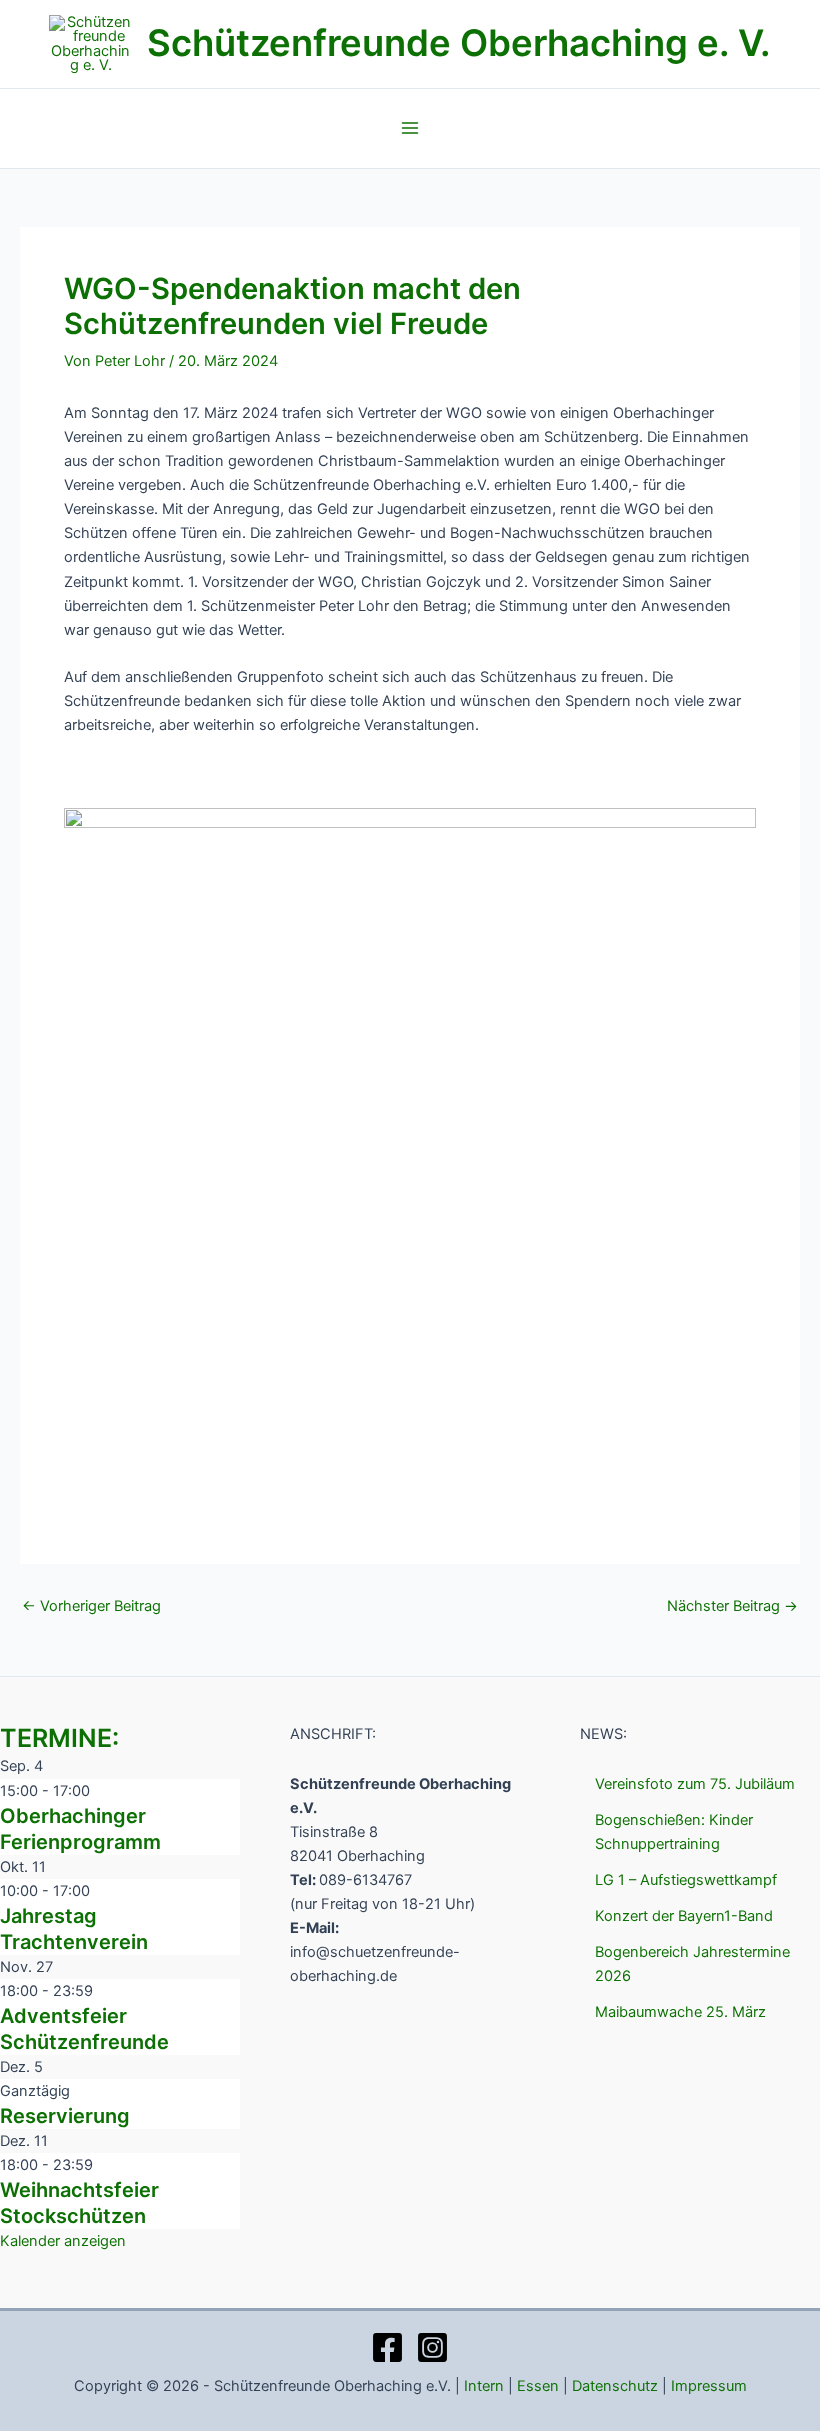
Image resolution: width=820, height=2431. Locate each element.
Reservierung (65, 2116)
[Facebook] (387, 2347)
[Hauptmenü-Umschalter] (410, 128)
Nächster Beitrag (732, 1606)
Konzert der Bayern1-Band (684, 1916)
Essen (538, 2386)
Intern (484, 2386)
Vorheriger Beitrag (91, 1606)
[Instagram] (432, 2347)
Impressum (709, 2386)
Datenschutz (615, 2386)
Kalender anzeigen (63, 2241)
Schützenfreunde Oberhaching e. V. (459, 43)
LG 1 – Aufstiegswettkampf (686, 1880)
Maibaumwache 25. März (680, 2012)
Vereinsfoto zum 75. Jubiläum (695, 1784)
